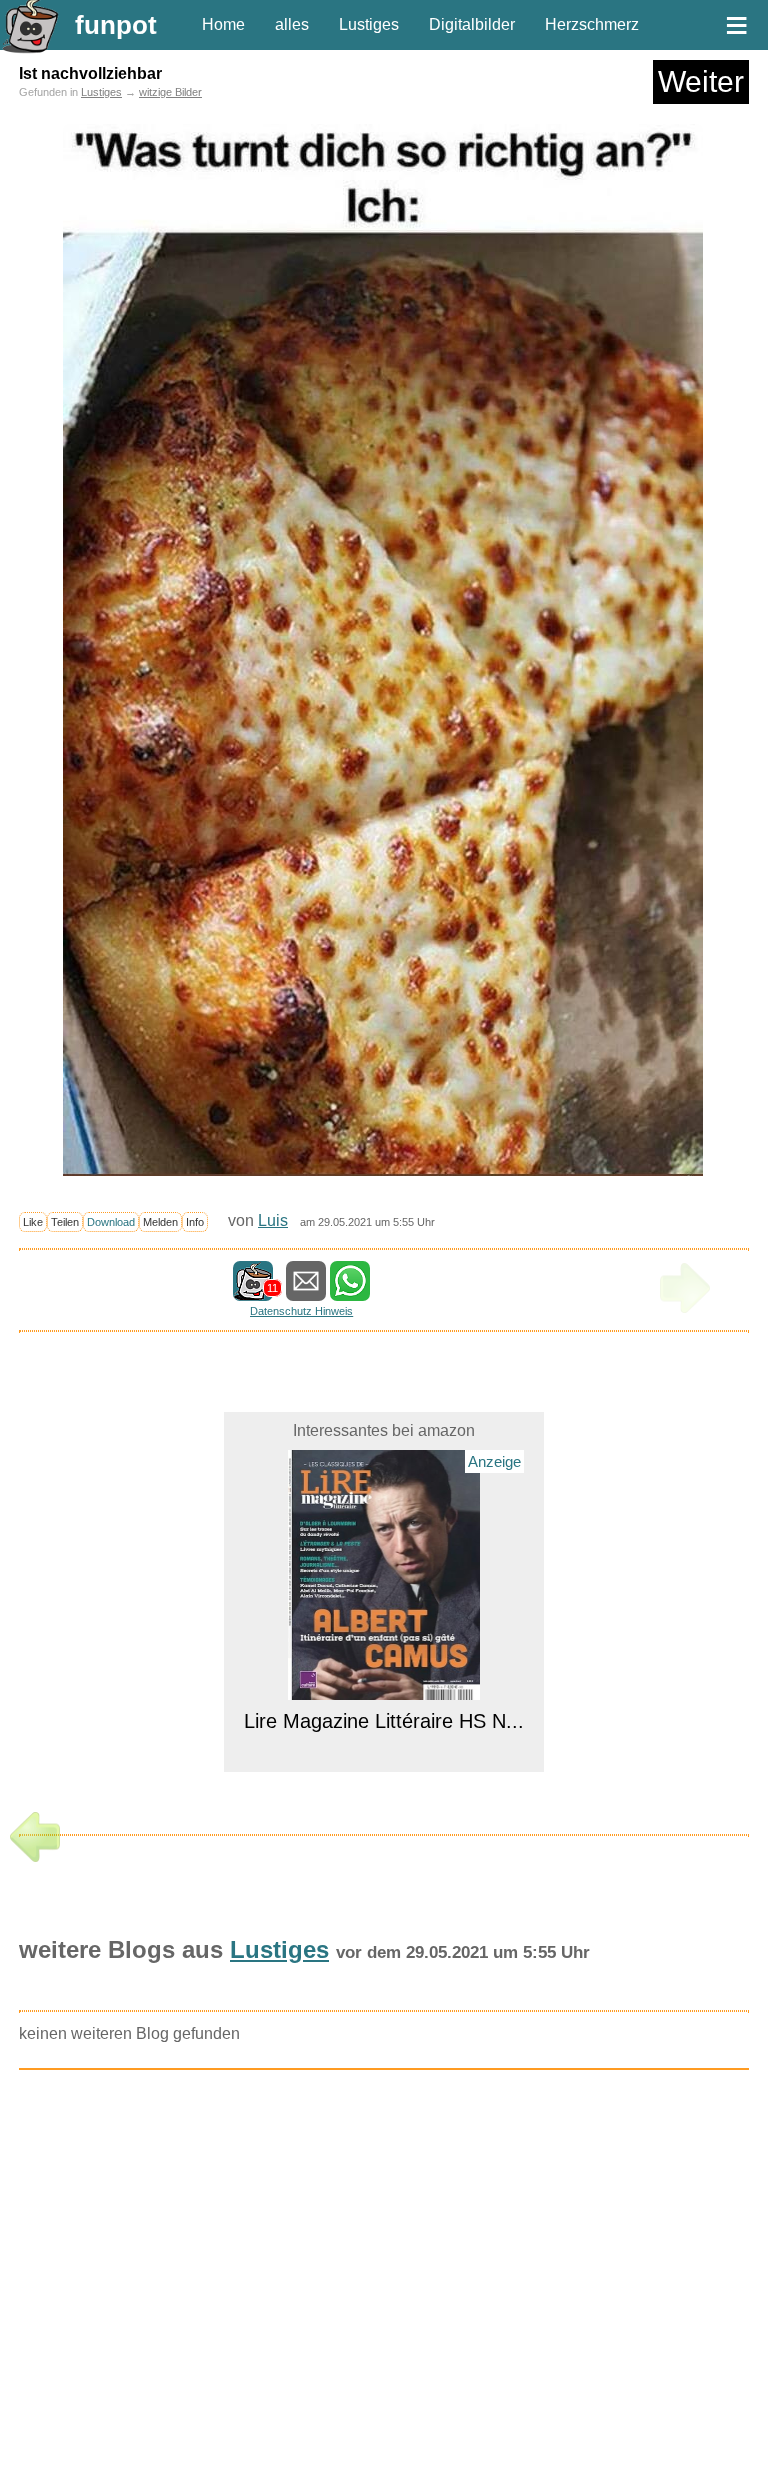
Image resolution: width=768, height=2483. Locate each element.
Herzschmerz (592, 24)
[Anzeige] (384, 1687)
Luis (273, 1220)
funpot (116, 25)
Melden (160, 1222)
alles (292, 24)
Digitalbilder (472, 24)
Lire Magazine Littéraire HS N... (384, 1721)
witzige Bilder (170, 92)
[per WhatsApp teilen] (350, 1291)
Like (33, 1222)
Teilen (65, 1222)
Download (111, 1222)
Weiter (701, 81)
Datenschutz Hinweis (301, 1311)
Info (195, 1222)
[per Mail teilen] (306, 1291)
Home (223, 24)
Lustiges (369, 24)
